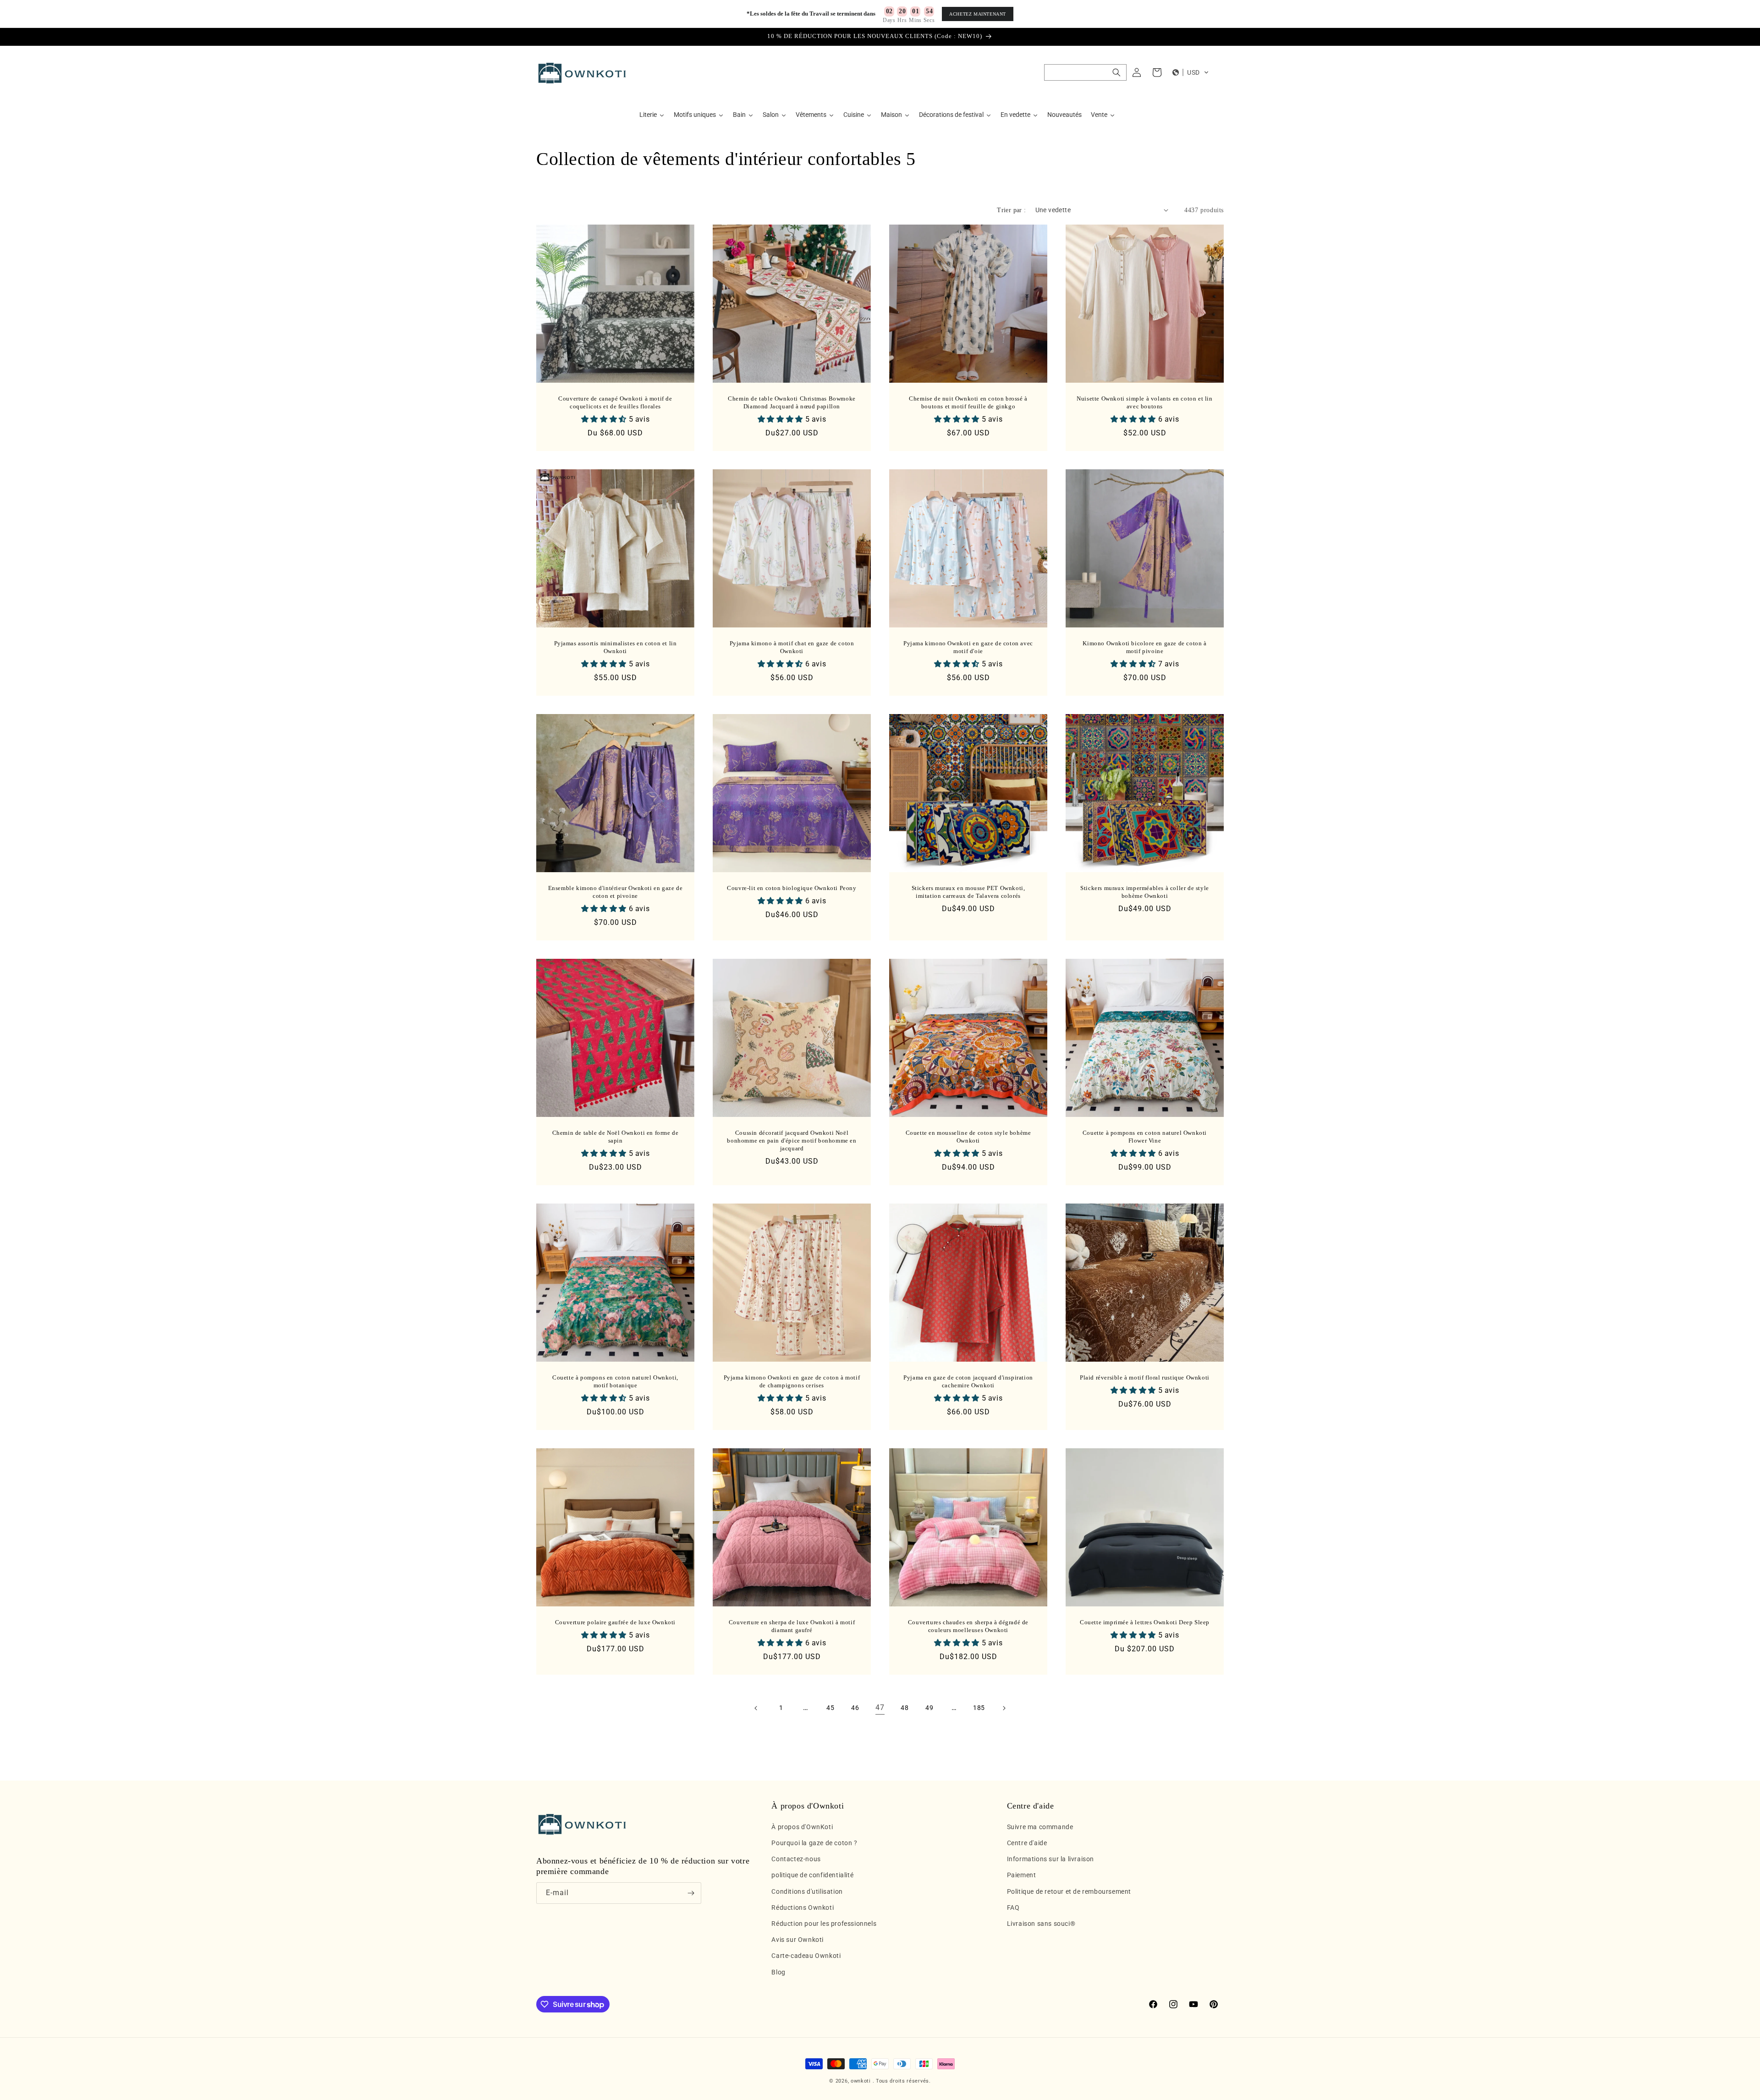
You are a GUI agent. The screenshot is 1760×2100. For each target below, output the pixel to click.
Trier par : (1011, 210)
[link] (880, 1708)
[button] (1085, 72)
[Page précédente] (756, 1708)
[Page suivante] (1004, 1708)
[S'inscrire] (691, 1893)
